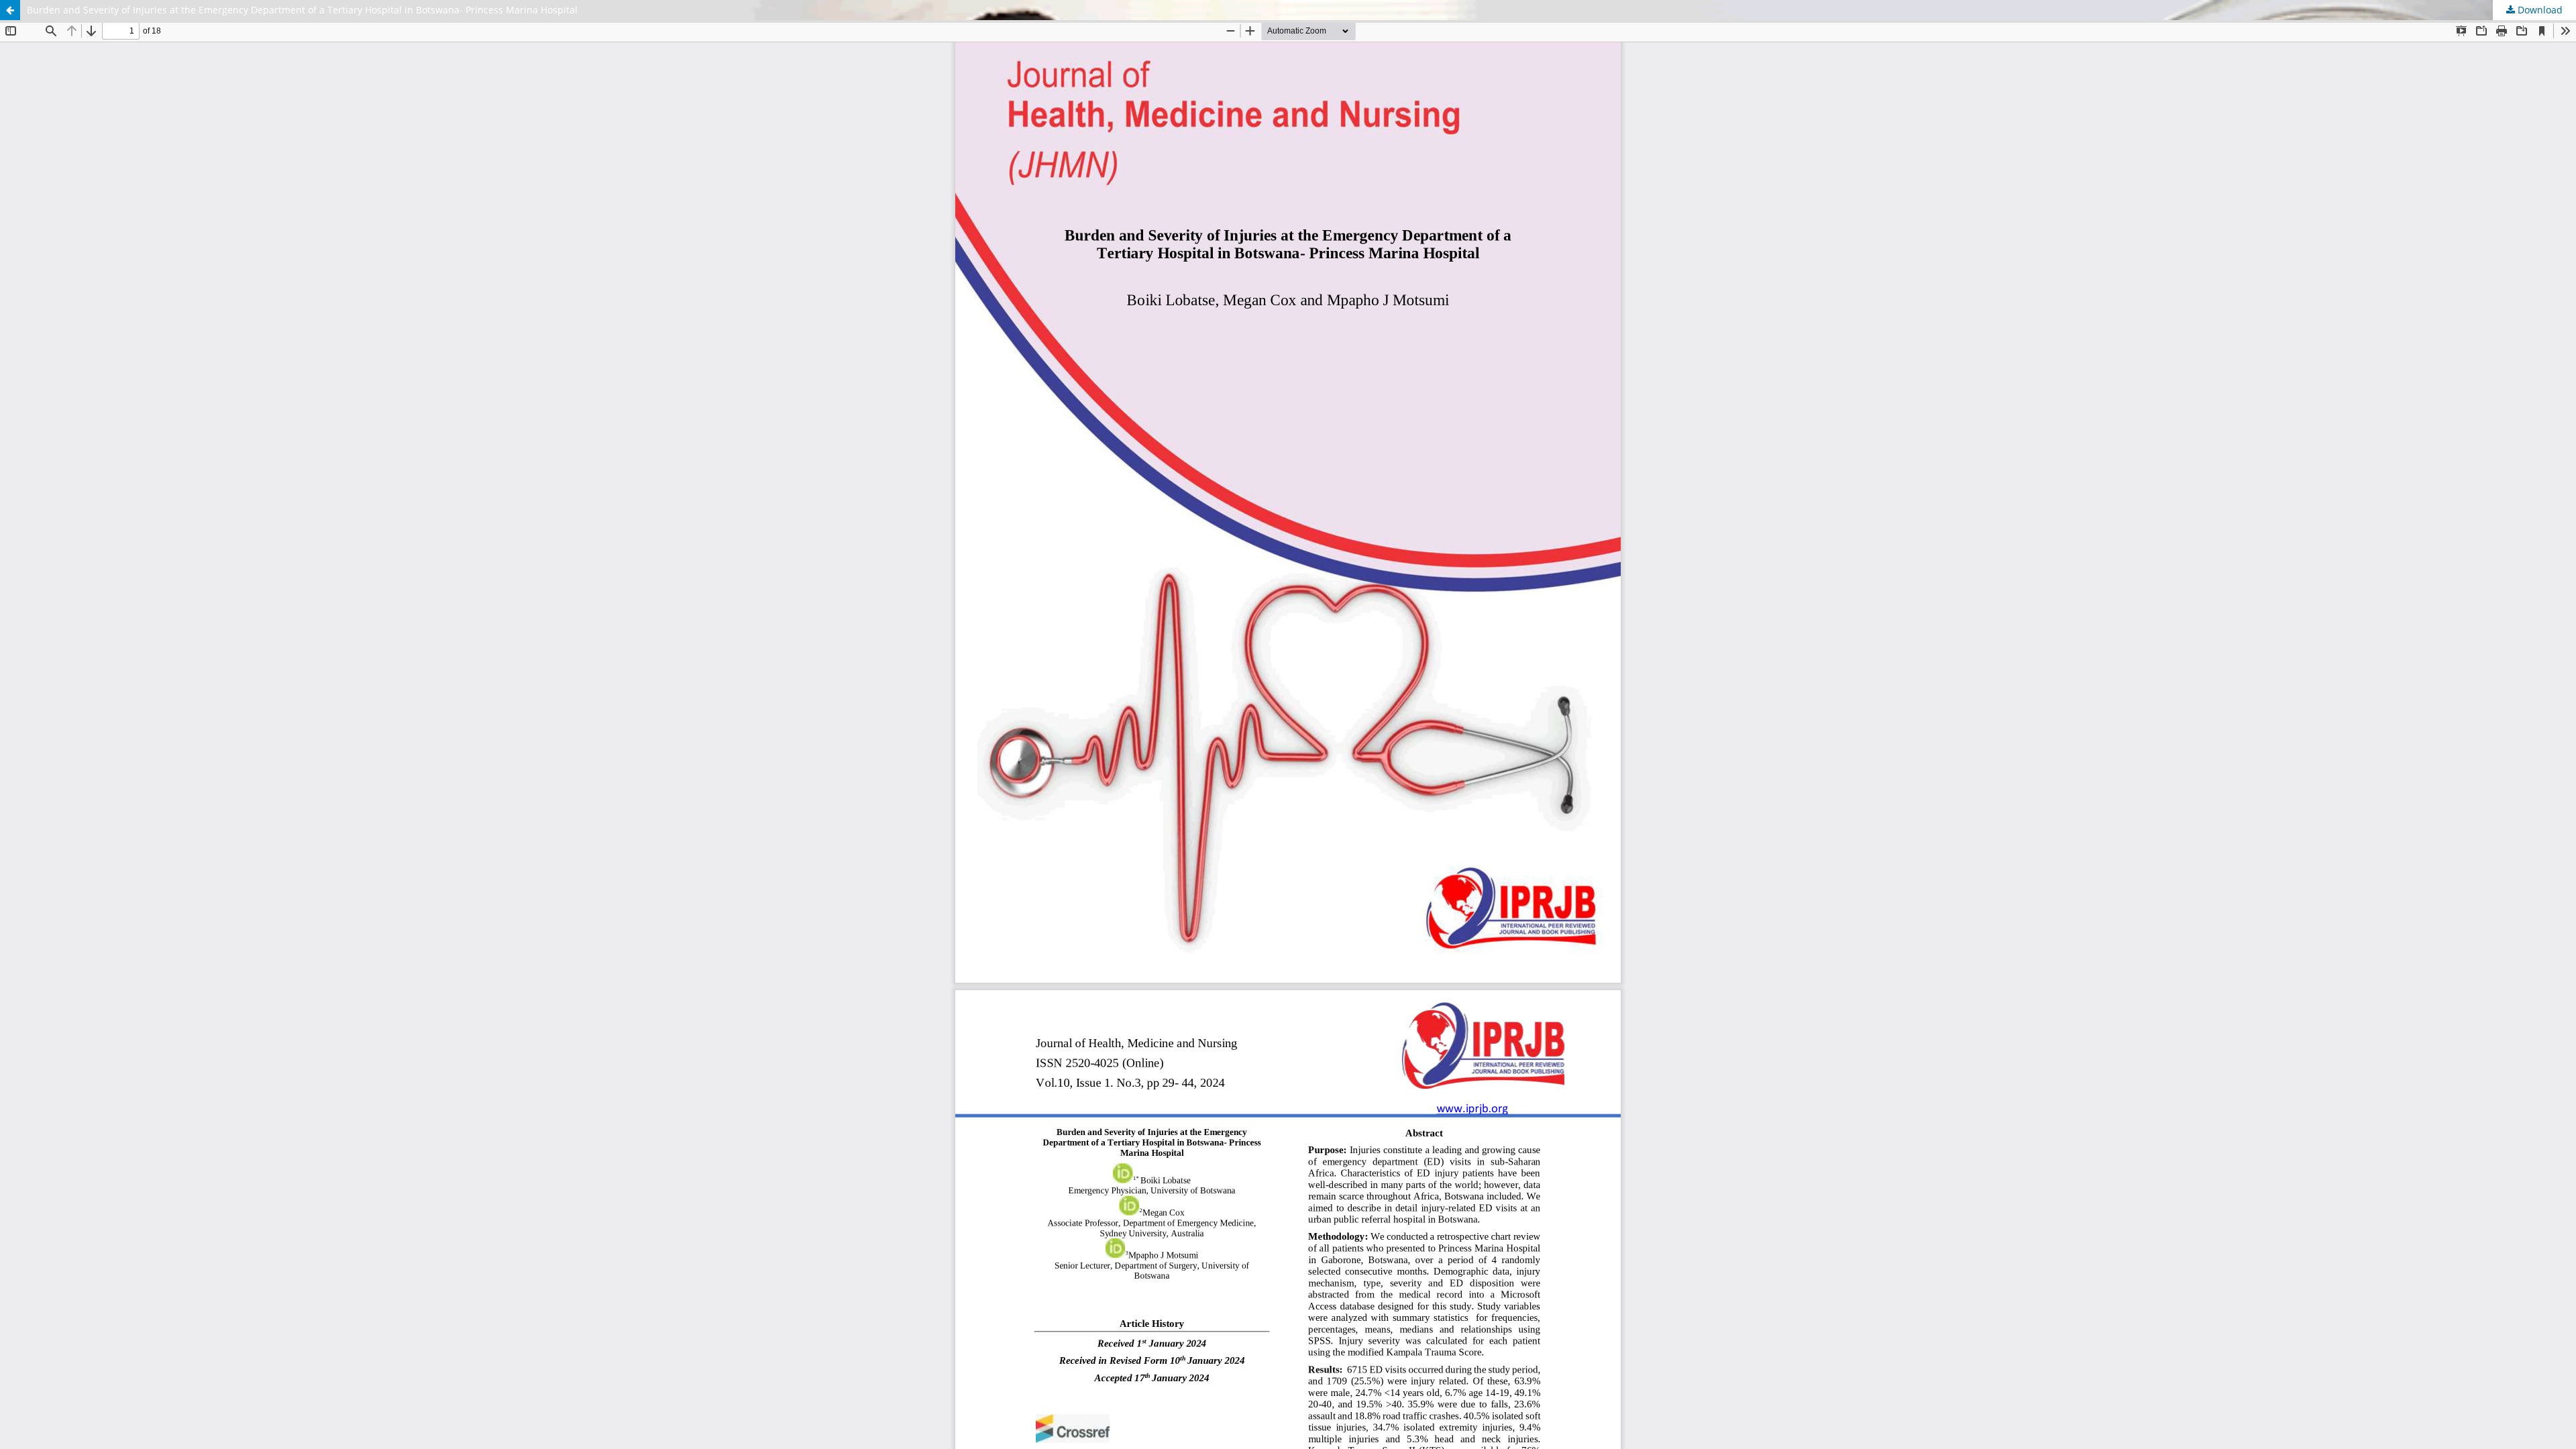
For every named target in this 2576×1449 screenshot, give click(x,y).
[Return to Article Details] (10, 10)
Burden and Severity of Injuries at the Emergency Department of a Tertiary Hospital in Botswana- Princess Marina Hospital (302, 10)
